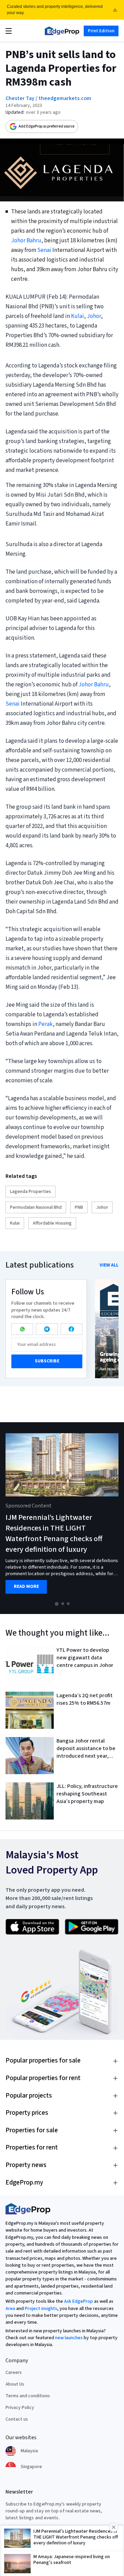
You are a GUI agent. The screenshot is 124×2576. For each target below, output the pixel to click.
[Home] (62, 31)
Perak (45, 1024)
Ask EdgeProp (79, 2301)
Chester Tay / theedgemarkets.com (48, 98)
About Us (15, 2384)
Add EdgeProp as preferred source (46, 126)
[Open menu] (9, 31)
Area (10, 2309)
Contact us (17, 2419)
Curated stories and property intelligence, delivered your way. (55, 10)
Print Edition (101, 31)
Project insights (41, 2309)
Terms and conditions (28, 2396)
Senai (44, 250)
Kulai (77, 316)
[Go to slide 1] (57, 1604)
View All (109, 1265)
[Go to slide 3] (68, 1604)
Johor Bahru (26, 241)
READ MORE (26, 1587)
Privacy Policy (20, 2408)
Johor (94, 316)
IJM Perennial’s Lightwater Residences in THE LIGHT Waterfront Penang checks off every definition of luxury (54, 1533)
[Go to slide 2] (63, 1604)
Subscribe (47, 1361)
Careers (14, 2373)
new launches (69, 2338)
